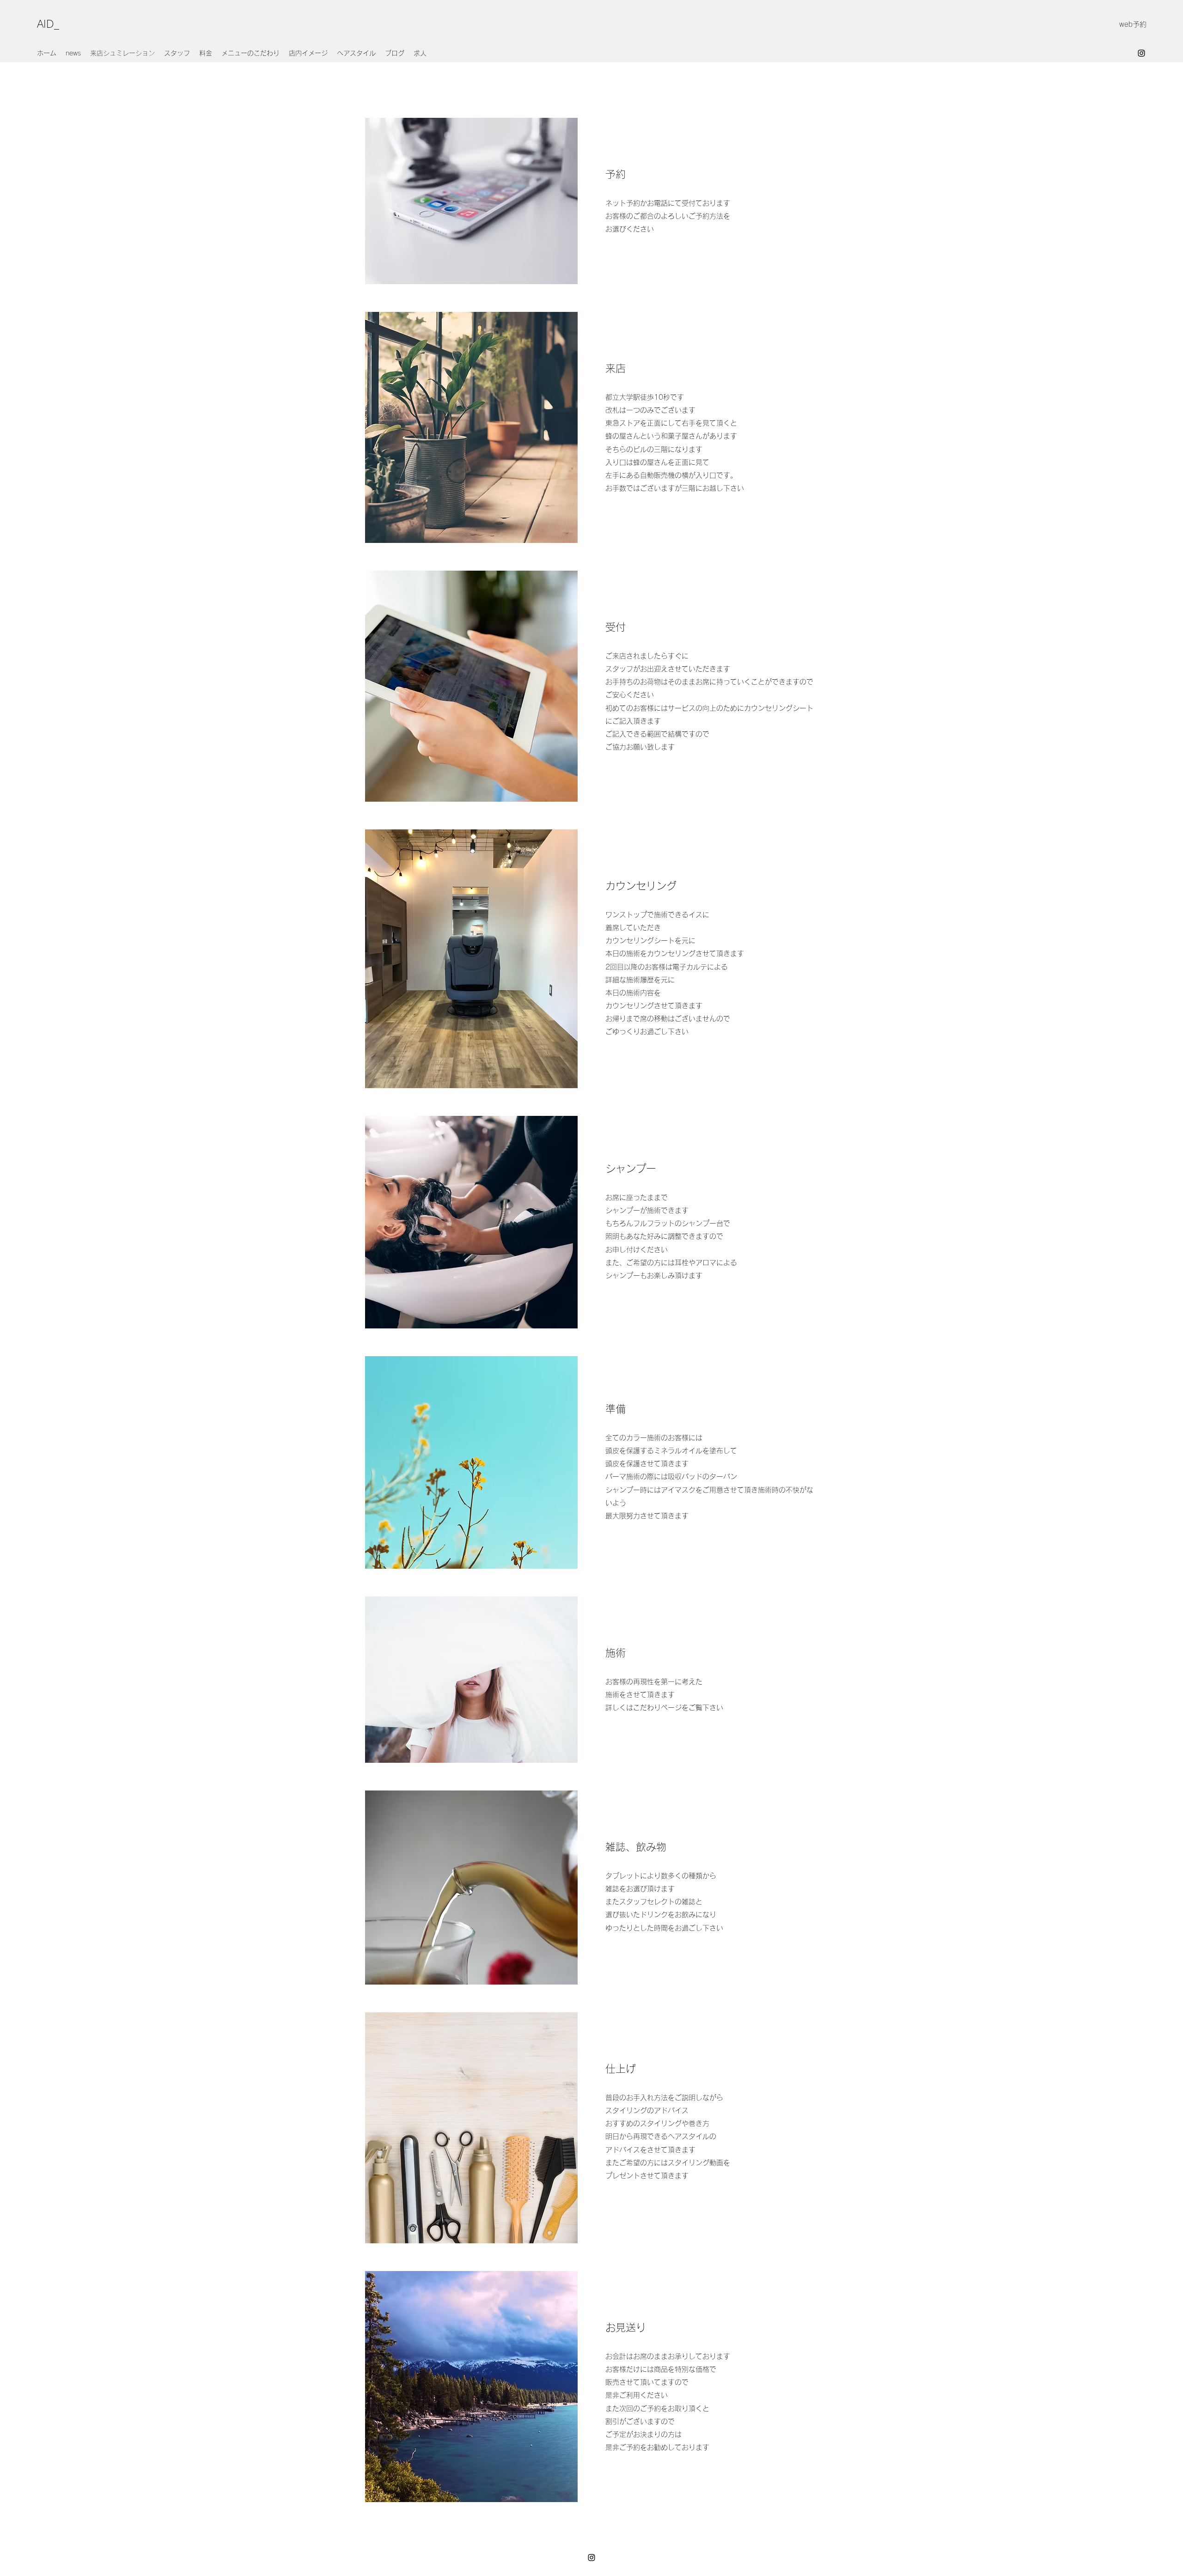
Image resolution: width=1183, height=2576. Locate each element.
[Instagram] (1141, 53)
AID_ (48, 24)
